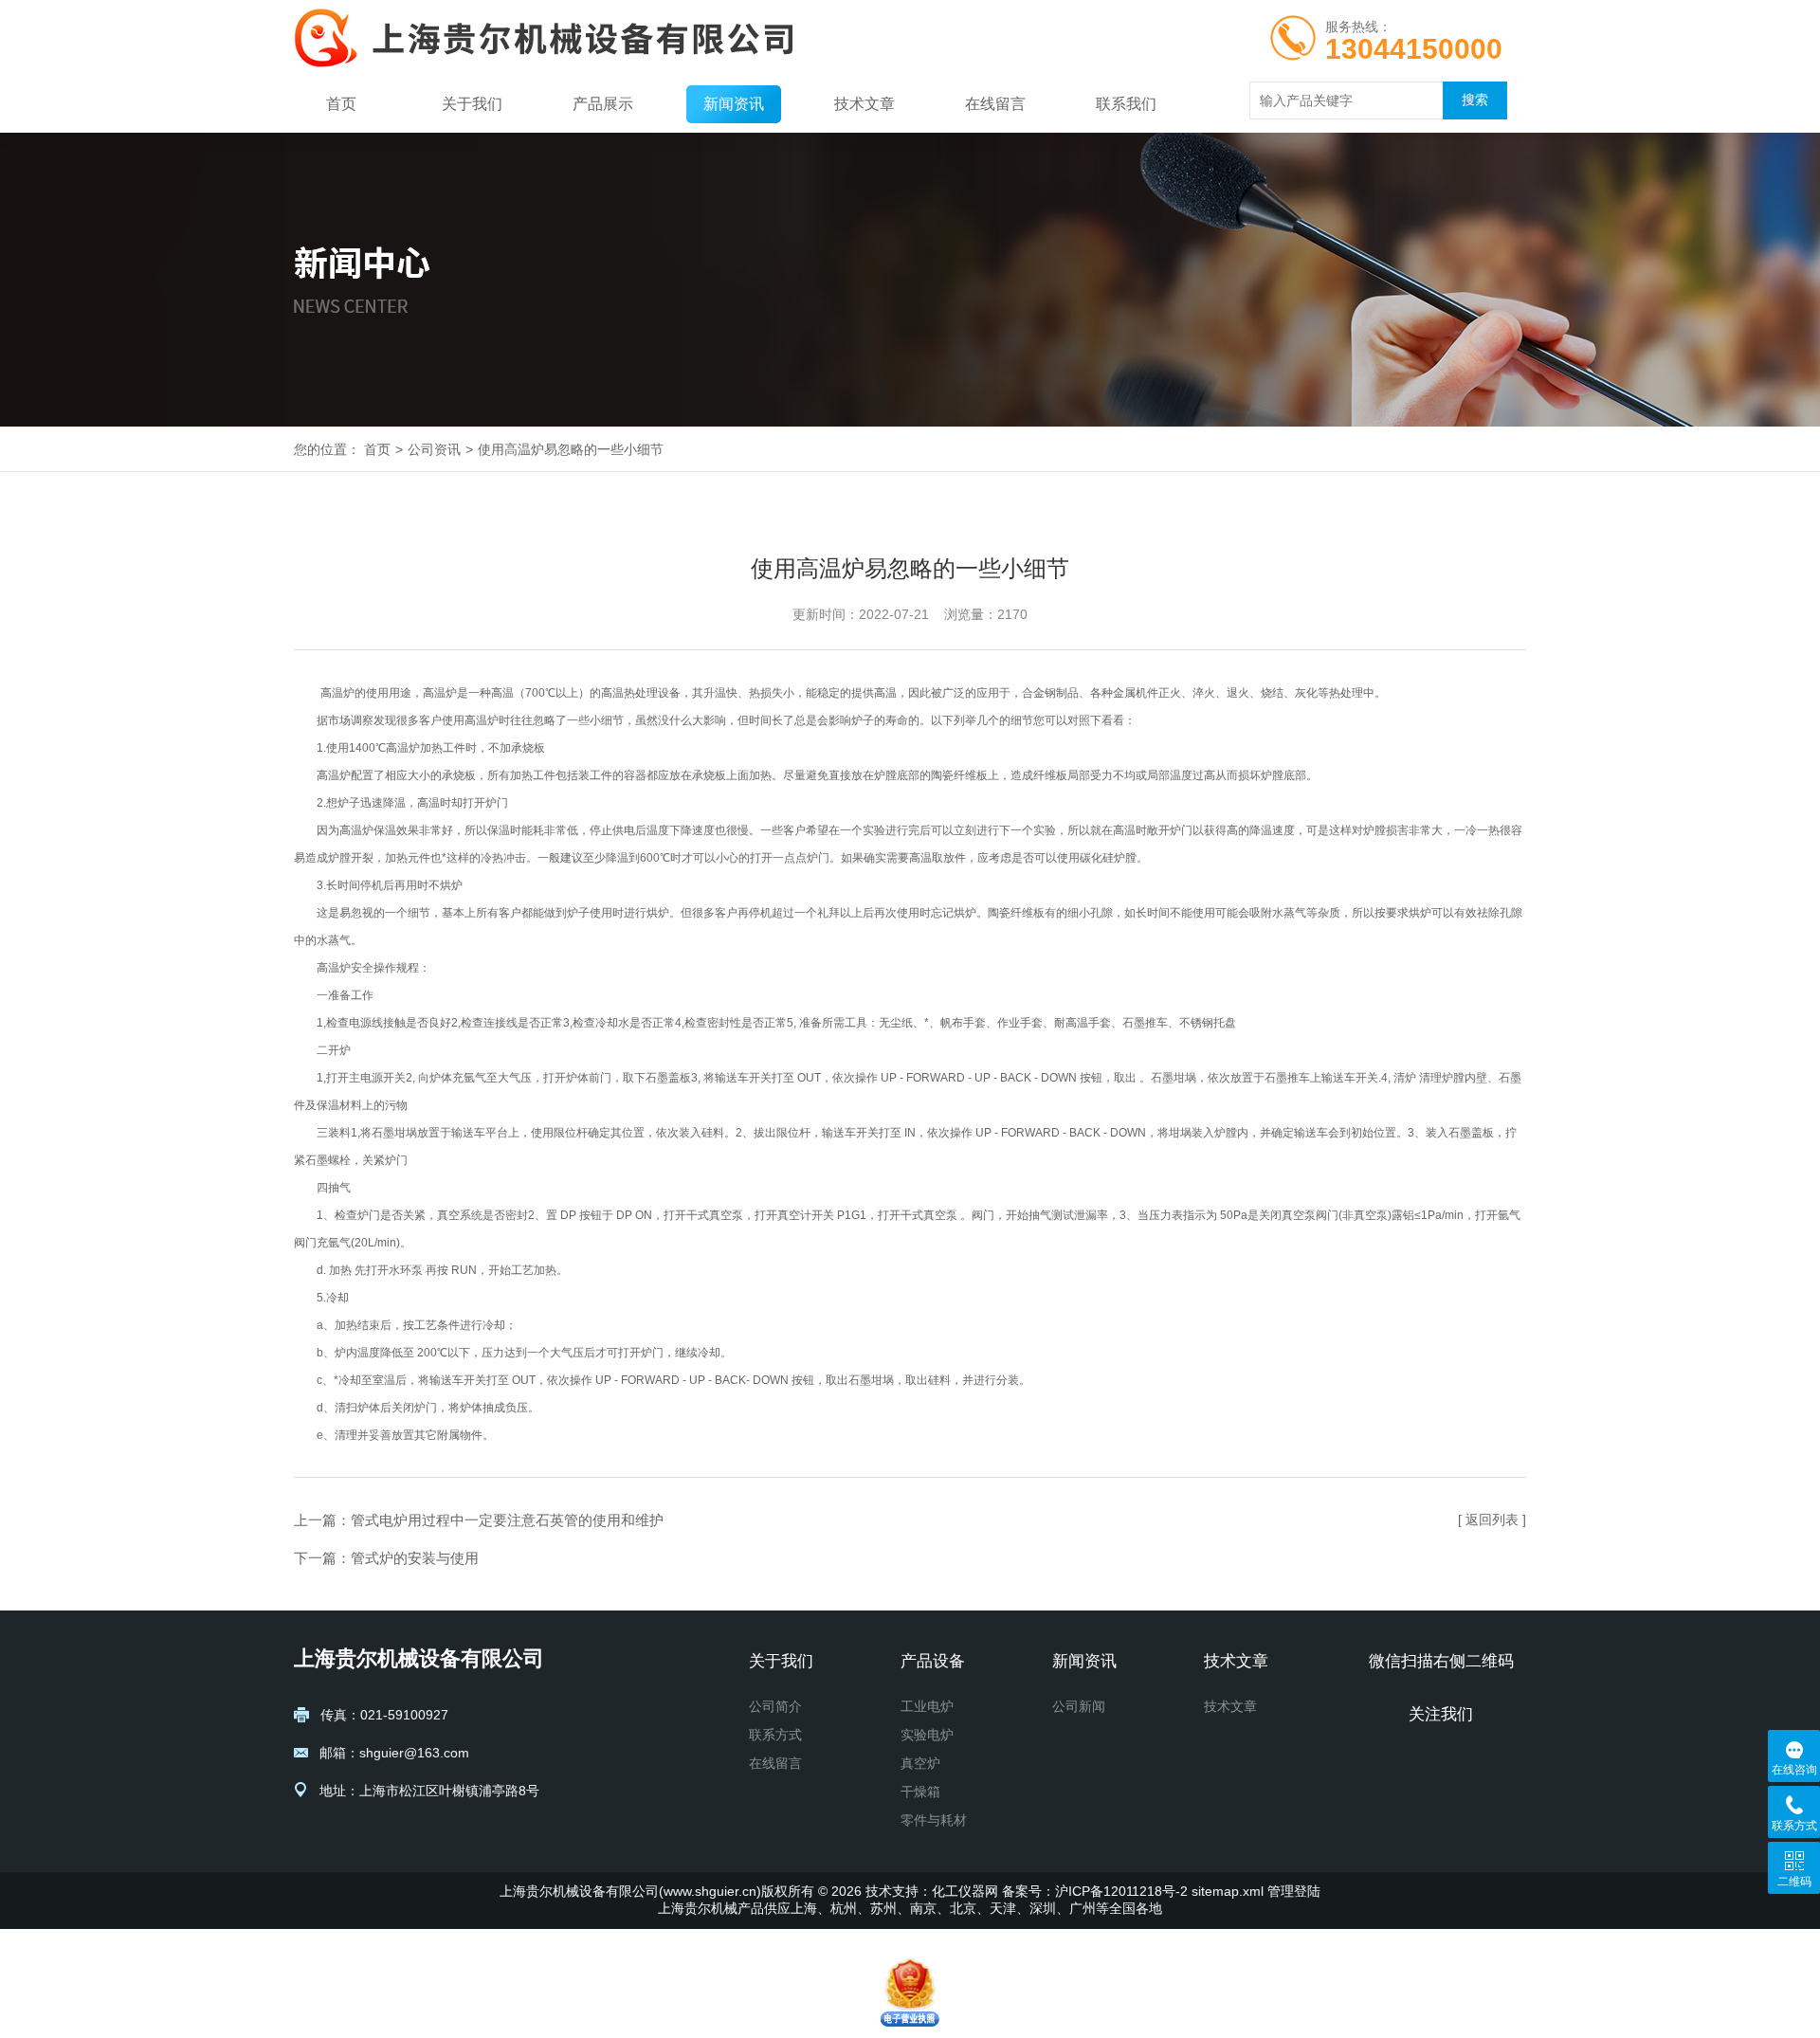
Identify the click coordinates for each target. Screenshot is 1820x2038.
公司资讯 (434, 449)
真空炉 (920, 1763)
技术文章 (864, 104)
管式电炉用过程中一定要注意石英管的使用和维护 (507, 1520)
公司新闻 (1079, 1706)
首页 (341, 104)
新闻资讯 (734, 104)
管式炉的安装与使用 (415, 1558)
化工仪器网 (965, 1891)
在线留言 (995, 104)
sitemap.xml (1228, 1891)
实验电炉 (927, 1735)
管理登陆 (1294, 1891)
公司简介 (775, 1706)
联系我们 (1126, 104)
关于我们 (472, 104)
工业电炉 (927, 1706)
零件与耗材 (934, 1820)
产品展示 (603, 104)
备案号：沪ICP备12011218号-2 (1095, 1891)
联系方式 (775, 1735)
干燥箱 (920, 1792)
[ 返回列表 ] (1492, 1519)
